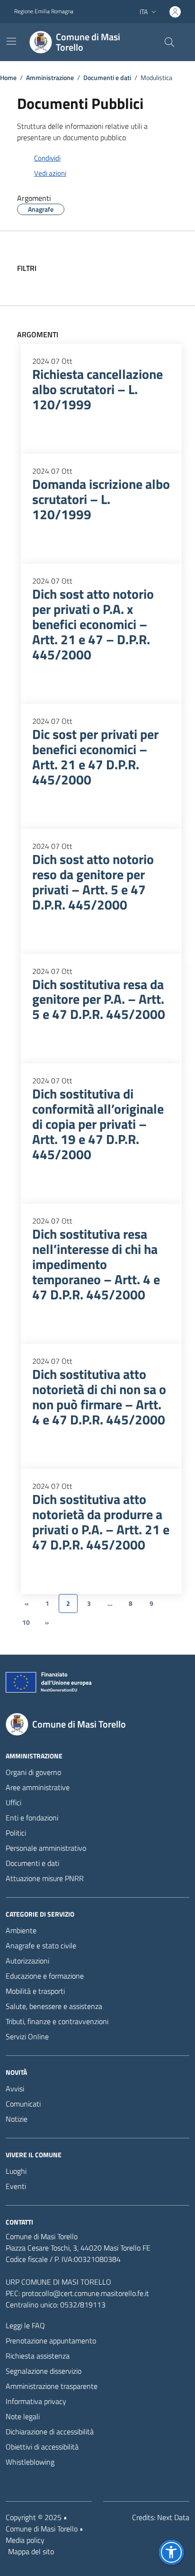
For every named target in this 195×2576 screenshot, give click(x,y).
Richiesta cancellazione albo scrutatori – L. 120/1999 (97, 389)
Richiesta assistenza (38, 2356)
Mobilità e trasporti (35, 1991)
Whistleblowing (30, 2462)
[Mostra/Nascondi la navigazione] (11, 41)
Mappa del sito (31, 2551)
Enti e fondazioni (32, 1818)
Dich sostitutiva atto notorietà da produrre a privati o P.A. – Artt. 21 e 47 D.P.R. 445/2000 (101, 1522)
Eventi (16, 2186)
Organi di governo (33, 1772)
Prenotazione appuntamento (51, 2341)
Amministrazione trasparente (52, 2386)
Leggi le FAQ (25, 2325)
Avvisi (15, 2089)
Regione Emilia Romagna (44, 11)
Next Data (173, 2517)
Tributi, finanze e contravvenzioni (57, 2021)
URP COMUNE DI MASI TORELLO (58, 2282)
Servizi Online (27, 2036)
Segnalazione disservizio (44, 2371)
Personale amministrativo (46, 1848)
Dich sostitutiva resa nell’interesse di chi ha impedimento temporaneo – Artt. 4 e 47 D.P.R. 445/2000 (96, 1264)
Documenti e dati (32, 1863)
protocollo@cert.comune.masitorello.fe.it (85, 2293)
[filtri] (171, 268)
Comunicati (23, 2104)
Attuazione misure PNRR (45, 1878)
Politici (16, 1833)
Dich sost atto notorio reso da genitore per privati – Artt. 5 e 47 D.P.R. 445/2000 (93, 882)
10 (26, 1622)
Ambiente (21, 1930)
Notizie (17, 2119)
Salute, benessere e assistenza (54, 2006)
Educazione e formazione (45, 1976)
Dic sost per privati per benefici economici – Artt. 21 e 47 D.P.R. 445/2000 (95, 757)
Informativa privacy (36, 2401)
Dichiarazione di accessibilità (50, 2432)
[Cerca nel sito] (169, 42)
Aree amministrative (38, 1787)
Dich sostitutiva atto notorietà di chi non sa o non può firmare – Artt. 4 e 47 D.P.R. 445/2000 (99, 1397)
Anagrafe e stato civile (41, 1946)
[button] (171, 2552)
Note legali (23, 2416)
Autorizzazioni (27, 1961)
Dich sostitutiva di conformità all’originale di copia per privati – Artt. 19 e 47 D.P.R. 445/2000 (98, 1124)
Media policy (25, 2540)
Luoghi (16, 2171)
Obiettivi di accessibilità (42, 2447)
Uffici (13, 1802)
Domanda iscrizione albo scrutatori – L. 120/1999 (101, 499)
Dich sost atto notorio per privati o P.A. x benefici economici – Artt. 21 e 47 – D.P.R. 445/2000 (93, 624)
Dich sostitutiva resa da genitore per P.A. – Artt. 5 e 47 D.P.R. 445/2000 (99, 1000)
